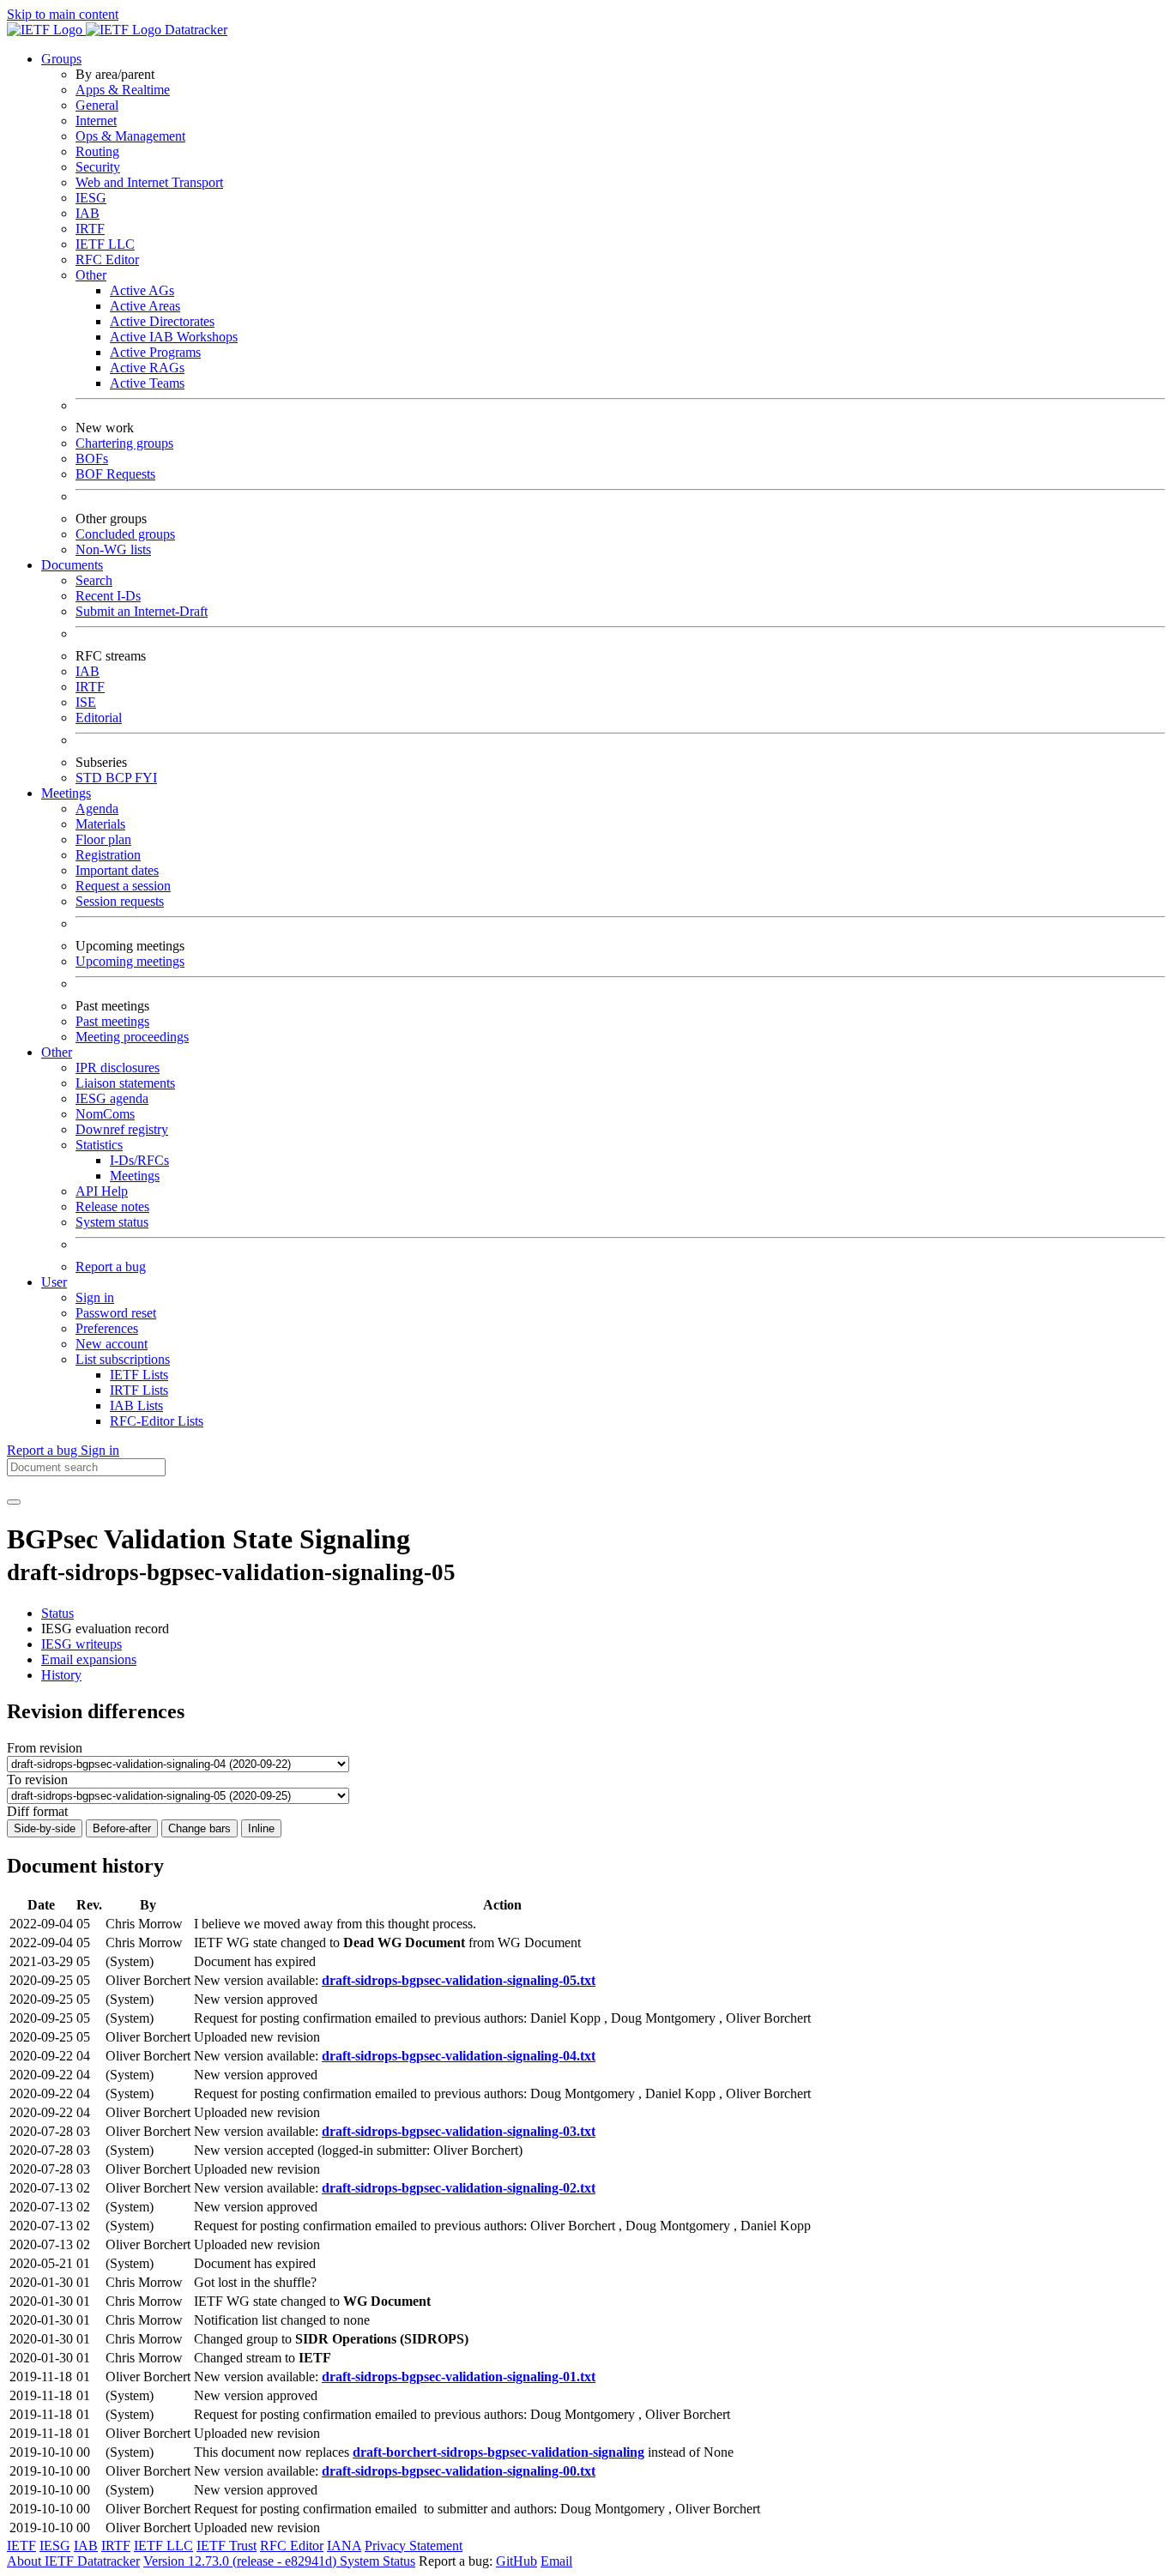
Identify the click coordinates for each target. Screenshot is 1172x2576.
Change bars (199, 1828)
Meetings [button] (66, 793)
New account (112, 1344)
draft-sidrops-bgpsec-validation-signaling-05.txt (459, 1980)
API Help (102, 1191)
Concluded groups (125, 534)
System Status (378, 2561)
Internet (96, 121)
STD (91, 778)
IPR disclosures (118, 1068)
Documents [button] (72, 565)
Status (57, 1613)
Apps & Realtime (123, 90)
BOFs (92, 458)
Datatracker (194, 30)
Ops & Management (130, 136)
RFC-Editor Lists (157, 1421)
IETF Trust (227, 2546)
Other (91, 275)
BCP (120, 778)
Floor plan (103, 839)
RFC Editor (107, 259)
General (97, 105)
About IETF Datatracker (73, 2561)
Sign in (95, 1297)
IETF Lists (139, 1375)
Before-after (122, 1828)
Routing (97, 151)
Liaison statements (125, 1083)
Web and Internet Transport (149, 182)
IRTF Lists (139, 1390)
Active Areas (145, 306)
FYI (146, 778)
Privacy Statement (414, 2546)
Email (556, 2561)
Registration (108, 855)
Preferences (107, 1328)
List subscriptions (123, 1359)
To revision (37, 1780)
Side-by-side (45, 1828)
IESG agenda (112, 1098)
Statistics (99, 1145)
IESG (91, 198)
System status (112, 1222)
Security (98, 167)
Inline (261, 1828)
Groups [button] (61, 59)
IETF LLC (105, 244)
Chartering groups (124, 443)
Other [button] (57, 1052)
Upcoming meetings (130, 961)
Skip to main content (63, 14)
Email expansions (89, 1659)
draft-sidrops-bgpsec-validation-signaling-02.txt (459, 2188)
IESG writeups (82, 1644)
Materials (100, 824)
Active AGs (142, 290)
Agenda (97, 808)
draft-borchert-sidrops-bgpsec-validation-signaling (498, 2452)
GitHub (517, 2561)
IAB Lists (136, 1406)
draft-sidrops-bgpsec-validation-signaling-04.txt (459, 2056)
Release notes (112, 1207)
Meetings (135, 1176)
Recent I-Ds (108, 596)
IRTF (90, 229)
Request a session (123, 886)
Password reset (116, 1313)
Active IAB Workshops (174, 337)
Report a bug (111, 1267)
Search (94, 580)
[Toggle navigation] (14, 1502)
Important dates (117, 870)
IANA (344, 2546)
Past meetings (112, 1021)
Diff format (37, 1811)
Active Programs (155, 352)
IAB (88, 213)
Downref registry (122, 1129)
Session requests (120, 901)
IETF (21, 2546)
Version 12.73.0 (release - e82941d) (242, 2561)
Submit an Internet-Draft (142, 611)
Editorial (99, 718)
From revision (45, 1748)
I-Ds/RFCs (139, 1160)
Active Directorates (162, 321)
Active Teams (147, 383)
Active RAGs (147, 368)
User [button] (54, 1282)
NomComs (105, 1114)
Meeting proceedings (132, 1037)
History (61, 1675)
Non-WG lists (113, 549)
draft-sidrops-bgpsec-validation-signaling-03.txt (459, 2131)
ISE (86, 702)
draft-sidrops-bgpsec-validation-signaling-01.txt (459, 2377)
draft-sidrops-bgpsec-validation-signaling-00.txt (459, 2471)
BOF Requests (115, 474)
